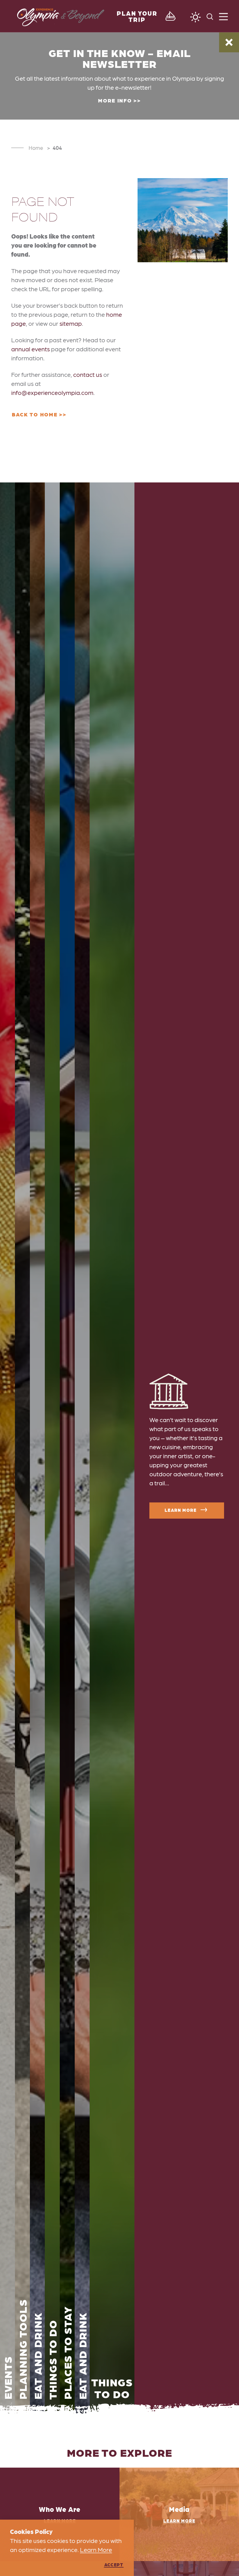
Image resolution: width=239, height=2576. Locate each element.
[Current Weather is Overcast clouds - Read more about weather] (195, 17)
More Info (115, 100)
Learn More (180, 1510)
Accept (114, 2564)
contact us (88, 374)
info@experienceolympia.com (52, 392)
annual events (30, 349)
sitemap (71, 323)
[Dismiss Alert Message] (229, 42)
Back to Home (35, 414)
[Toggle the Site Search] (210, 16)
